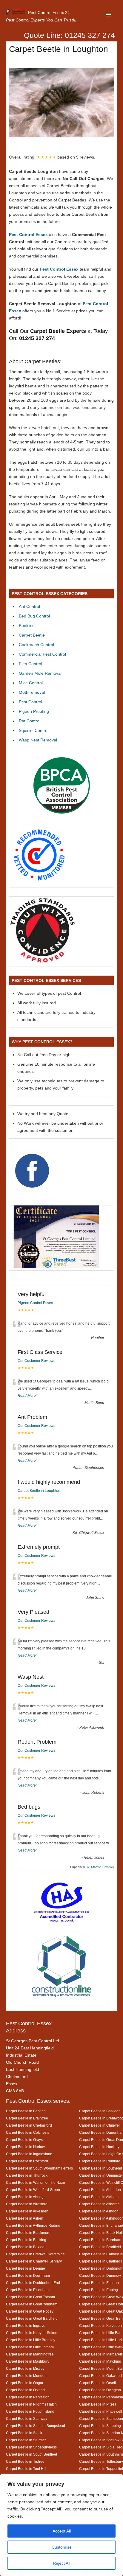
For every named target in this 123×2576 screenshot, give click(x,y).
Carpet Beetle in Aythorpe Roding (33, 2225)
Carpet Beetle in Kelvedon (100, 2326)
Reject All (61, 2563)
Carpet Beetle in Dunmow (100, 2275)
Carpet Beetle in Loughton (39, 1491)
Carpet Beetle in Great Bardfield (32, 2318)
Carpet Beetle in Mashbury (28, 2361)
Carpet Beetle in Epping (99, 2290)
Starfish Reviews (102, 1867)
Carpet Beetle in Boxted (25, 2247)
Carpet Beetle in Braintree (27, 2118)
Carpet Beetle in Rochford (27, 2161)
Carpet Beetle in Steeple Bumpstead (36, 2426)
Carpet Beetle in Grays (24, 2140)
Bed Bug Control (34, 616)
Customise (62, 2547)
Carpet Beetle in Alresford (27, 2204)
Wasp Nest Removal (38, 740)
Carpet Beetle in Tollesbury (101, 2461)
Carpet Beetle (32, 635)
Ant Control (29, 606)
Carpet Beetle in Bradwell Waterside (35, 2254)
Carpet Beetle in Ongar (25, 2383)
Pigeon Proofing (34, 711)
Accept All (62, 2531)
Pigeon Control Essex (35, 1303)
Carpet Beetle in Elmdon (99, 2283)
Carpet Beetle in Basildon (100, 2111)
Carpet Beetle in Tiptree (25, 2461)
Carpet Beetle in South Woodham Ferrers (39, 2168)
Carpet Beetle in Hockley (99, 2147)
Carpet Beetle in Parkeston (28, 2397)
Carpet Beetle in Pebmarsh (101, 2397)
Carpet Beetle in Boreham (100, 2240)
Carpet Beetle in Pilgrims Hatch (31, 2404)
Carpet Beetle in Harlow (25, 2147)
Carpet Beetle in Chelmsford (29, 2125)
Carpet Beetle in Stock (24, 2433)
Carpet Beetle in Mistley (25, 2368)
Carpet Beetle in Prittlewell (101, 2411)
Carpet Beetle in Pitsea (98, 2404)
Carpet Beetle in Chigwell (100, 2125)
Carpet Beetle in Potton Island (30, 2411)
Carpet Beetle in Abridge (26, 2197)
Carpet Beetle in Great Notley (30, 2311)
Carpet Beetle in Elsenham (28, 2290)
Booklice (27, 626)
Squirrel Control (34, 730)
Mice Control (31, 683)
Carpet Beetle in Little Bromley (31, 2340)
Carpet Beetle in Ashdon (99, 2211)
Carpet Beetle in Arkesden (27, 2211)
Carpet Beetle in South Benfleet (31, 2454)
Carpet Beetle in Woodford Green (33, 2190)
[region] (61, 2525)
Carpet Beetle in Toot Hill (26, 2469)
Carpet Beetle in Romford (100, 2161)
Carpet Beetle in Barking (26, 2111)
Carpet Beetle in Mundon (26, 2376)
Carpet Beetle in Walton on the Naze (36, 2182)
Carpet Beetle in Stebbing (100, 2426)
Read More (27, 1396)
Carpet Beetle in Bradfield (100, 2247)
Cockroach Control (36, 645)
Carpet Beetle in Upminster (101, 2175)
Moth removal (32, 692)
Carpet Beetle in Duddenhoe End (33, 2283)
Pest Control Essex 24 (49, 13)
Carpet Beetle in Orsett (97, 2383)
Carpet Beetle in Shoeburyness (31, 2447)
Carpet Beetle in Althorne (99, 2204)
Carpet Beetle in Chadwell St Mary (34, 2261)
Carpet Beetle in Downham (28, 2275)
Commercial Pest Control (42, 654)
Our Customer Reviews (36, 1361)
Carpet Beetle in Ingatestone (29, 2154)
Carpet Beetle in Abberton (100, 2190)
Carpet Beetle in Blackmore (28, 2233)
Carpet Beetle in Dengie (26, 2268)
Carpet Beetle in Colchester (28, 2132)
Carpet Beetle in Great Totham (30, 2297)
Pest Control (30, 702)
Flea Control (30, 664)
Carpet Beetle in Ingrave (26, 2326)
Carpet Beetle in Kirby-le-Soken (32, 2333)
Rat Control (30, 721)
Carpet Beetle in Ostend (25, 2390)
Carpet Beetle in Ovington (100, 2390)
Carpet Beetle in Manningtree (30, 2354)
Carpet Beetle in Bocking (26, 2240)
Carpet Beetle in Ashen (25, 2218)
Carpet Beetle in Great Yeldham (32, 2304)
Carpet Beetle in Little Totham (30, 2347)
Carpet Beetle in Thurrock (27, 2175)
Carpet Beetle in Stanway (27, 2419)
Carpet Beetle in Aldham (99, 2197)
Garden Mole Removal (40, 673)
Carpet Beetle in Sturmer (26, 2440)
